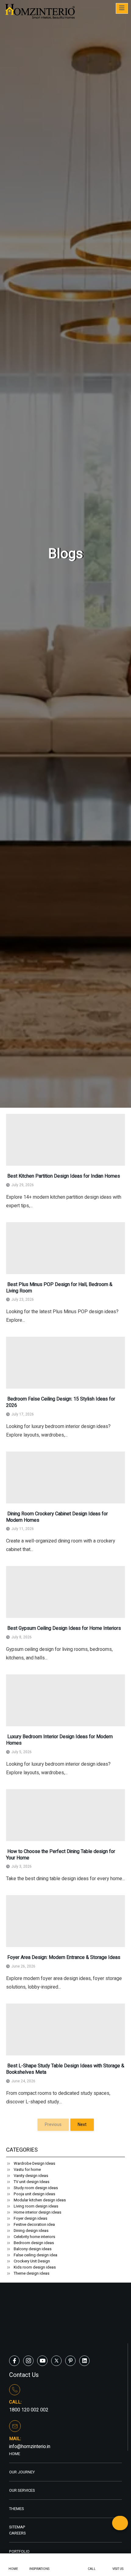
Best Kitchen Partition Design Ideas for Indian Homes (63, 1176)
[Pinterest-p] (70, 2361)
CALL (92, 2569)
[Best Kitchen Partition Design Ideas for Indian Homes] (65, 1140)
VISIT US (118, 2569)
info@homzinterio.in (30, 2447)
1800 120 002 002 (29, 2410)
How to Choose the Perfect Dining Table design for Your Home (61, 1855)
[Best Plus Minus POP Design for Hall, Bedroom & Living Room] (65, 1248)
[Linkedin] (84, 2361)
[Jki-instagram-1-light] (28, 2361)
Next (82, 2125)
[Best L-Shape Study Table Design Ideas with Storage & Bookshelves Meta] (65, 2029)
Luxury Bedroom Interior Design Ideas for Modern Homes (59, 1740)
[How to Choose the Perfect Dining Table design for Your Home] (65, 1815)
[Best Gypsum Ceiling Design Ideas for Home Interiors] (65, 1592)
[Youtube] (42, 2361)
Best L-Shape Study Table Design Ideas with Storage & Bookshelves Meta (65, 2069)
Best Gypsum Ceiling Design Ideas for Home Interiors (64, 1628)
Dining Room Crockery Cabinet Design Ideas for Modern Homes (57, 1517)
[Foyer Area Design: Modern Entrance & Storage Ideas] (65, 1921)
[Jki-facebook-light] (14, 2361)
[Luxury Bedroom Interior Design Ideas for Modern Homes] (65, 1700)
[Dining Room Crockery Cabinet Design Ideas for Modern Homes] (65, 1477)
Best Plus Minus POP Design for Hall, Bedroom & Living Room (59, 1288)
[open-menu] (122, 8)
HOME (13, 2569)
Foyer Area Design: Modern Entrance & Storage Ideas (63, 1957)
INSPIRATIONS (39, 2569)
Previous (53, 2125)
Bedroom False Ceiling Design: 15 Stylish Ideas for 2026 (61, 1402)
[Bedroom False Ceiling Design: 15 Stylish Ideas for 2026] (65, 1363)
